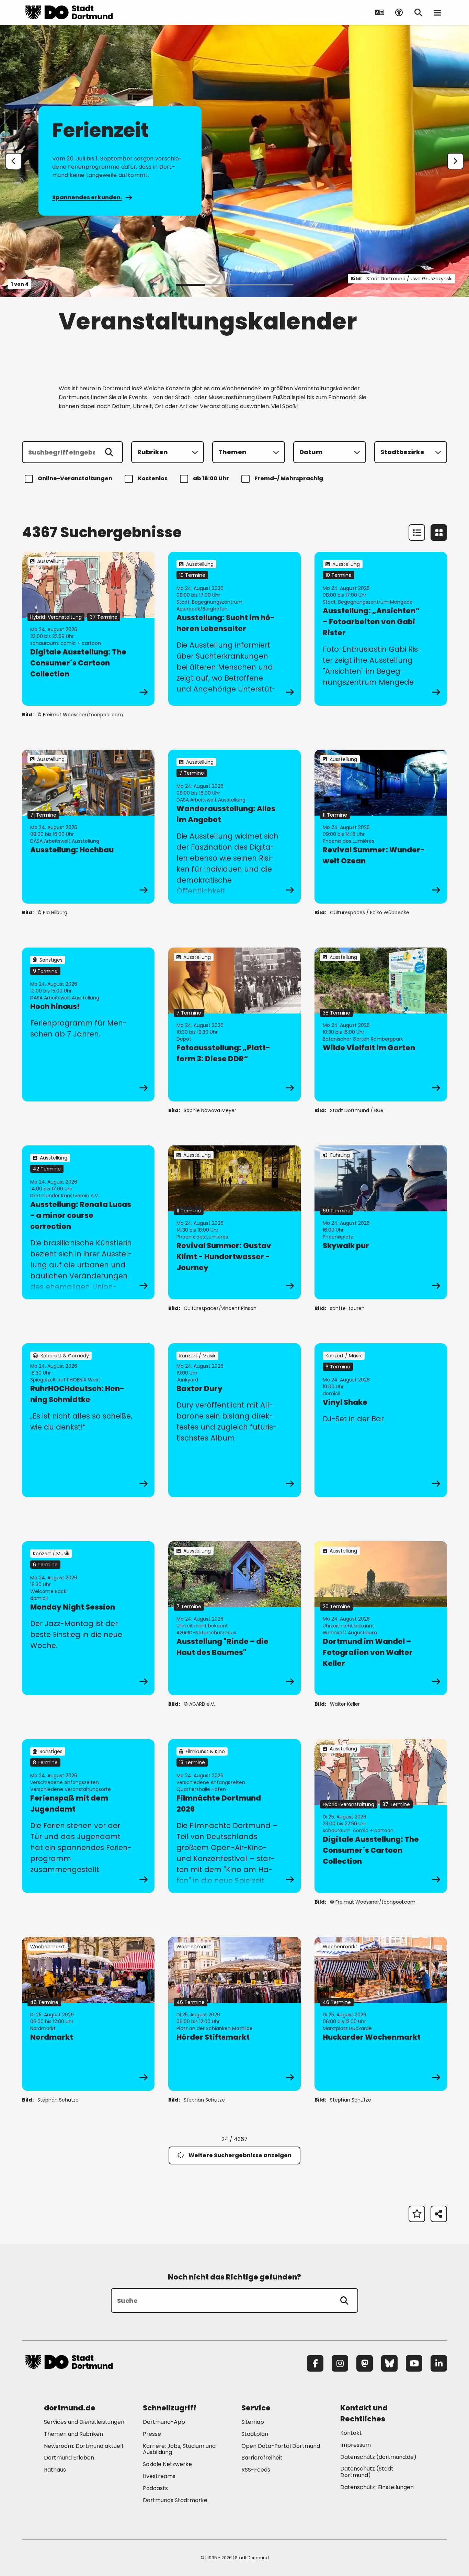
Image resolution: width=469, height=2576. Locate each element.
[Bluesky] (389, 2363)
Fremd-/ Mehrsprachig (289, 478)
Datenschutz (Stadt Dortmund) (367, 2472)
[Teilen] (439, 2214)
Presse (152, 2434)
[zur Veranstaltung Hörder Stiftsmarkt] (235, 2014)
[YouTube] (414, 2363)
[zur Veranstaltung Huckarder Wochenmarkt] (381, 2014)
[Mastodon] (365, 2363)
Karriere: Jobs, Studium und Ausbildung (179, 2449)
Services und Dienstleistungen (84, 2422)
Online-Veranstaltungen (75, 478)
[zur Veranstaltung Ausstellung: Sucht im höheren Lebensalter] (235, 629)
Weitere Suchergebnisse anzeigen (240, 2155)
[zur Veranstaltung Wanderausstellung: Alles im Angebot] (235, 827)
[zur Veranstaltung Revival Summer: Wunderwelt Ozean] (381, 827)
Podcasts (155, 2488)
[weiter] (455, 161)
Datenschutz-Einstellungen (377, 2488)
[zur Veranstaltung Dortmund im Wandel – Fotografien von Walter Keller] (381, 1618)
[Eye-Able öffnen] (399, 12)
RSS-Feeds (256, 2470)
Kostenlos (153, 478)
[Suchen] (109, 452)
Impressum (356, 2445)
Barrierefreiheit (262, 2458)
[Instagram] (340, 2363)
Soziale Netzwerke (167, 2464)
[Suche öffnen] (418, 12)
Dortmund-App (164, 2422)
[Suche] (344, 2300)
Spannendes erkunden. (87, 197)
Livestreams (159, 2476)
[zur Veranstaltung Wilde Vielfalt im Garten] (381, 1024)
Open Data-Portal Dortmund (281, 2446)
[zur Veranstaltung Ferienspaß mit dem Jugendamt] (88, 1816)
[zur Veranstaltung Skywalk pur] (381, 1222)
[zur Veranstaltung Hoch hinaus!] (88, 1024)
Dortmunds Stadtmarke (175, 2500)
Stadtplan (255, 2434)
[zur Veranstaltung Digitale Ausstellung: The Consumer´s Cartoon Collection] (88, 629)
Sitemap (253, 2422)
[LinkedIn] (439, 2363)
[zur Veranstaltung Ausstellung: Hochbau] (88, 827)
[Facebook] (315, 2363)
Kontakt (351, 2433)
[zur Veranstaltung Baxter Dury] (235, 1420)
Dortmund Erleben (69, 2458)
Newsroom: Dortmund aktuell (83, 2446)
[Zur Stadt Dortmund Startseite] (69, 12)
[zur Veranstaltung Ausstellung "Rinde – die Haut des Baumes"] (235, 1618)
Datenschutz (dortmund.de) (378, 2457)
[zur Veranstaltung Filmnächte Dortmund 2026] (235, 1816)
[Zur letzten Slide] (14, 161)
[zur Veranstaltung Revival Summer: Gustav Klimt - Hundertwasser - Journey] (235, 1222)
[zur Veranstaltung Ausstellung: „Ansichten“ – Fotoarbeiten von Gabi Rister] (381, 629)
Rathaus (55, 2470)
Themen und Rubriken (73, 2434)
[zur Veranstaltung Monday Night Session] (88, 1618)
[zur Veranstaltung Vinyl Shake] (381, 1420)
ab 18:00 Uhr (211, 478)
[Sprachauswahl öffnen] (380, 12)
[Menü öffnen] (437, 12)
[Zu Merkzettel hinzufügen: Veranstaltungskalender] (417, 2214)
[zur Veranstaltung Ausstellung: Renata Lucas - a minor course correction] (88, 1222)
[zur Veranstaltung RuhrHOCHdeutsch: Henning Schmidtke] (88, 1420)
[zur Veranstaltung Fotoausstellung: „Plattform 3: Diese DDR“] (235, 1024)
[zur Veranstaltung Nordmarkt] (88, 2014)
